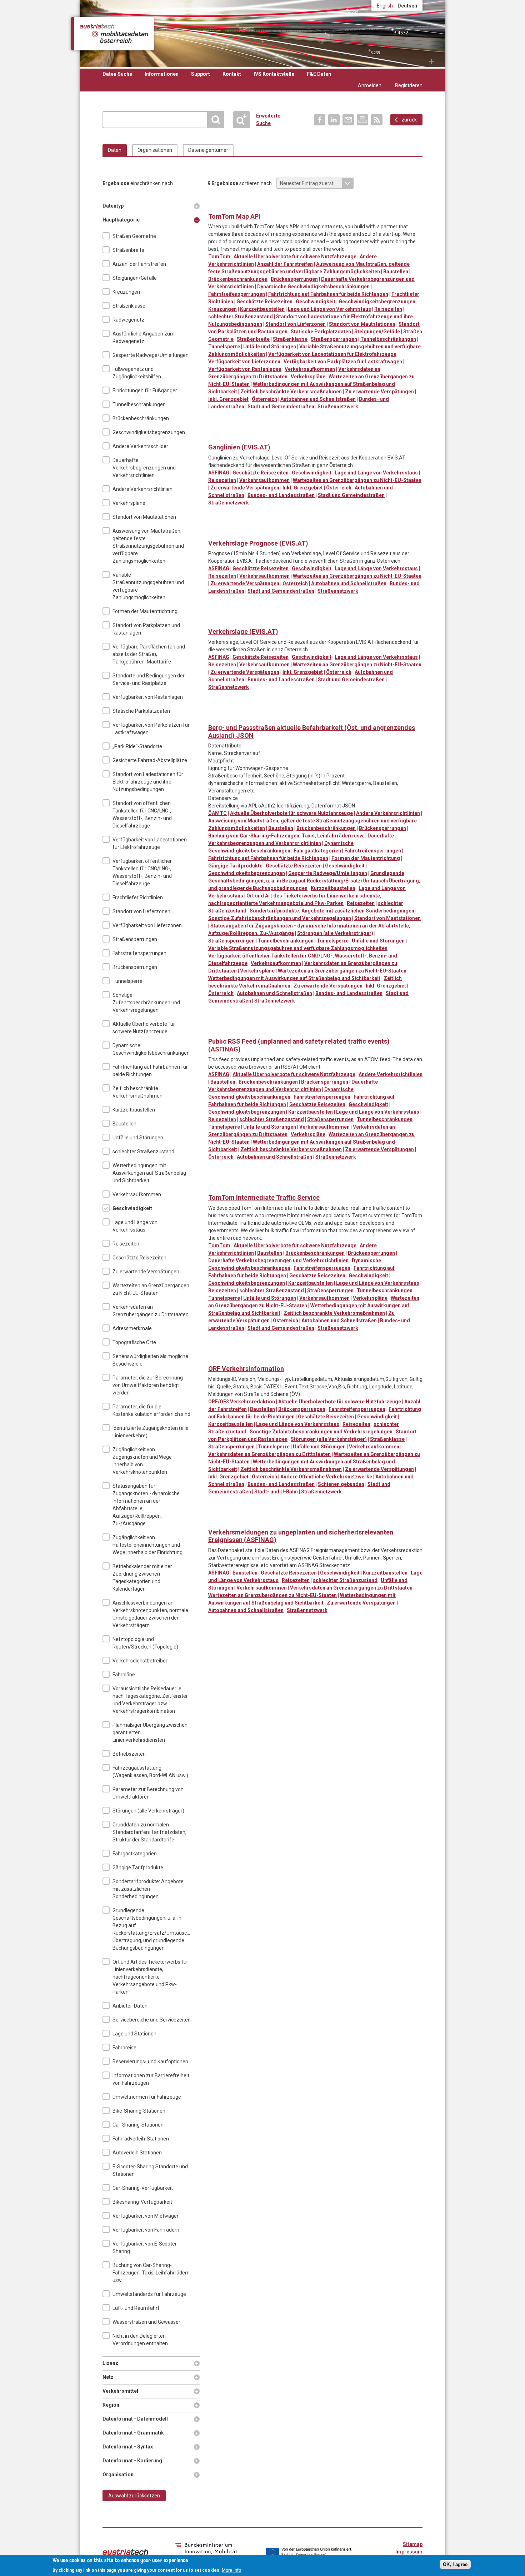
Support (201, 74)
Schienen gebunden (341, 1484)
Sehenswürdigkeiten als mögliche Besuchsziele (150, 1360)
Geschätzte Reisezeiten (139, 1258)
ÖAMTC (217, 813)
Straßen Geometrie (134, 236)
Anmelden (370, 85)
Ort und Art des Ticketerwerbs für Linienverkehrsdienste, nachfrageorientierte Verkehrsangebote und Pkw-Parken (150, 1977)
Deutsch (407, 6)
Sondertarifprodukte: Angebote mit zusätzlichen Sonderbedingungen (148, 1889)
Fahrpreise (124, 2048)
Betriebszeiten (129, 1754)
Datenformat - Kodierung (132, 2461)
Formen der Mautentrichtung (145, 611)
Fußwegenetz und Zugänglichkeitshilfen (137, 373)
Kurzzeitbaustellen (134, 1110)
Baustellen (124, 1124)
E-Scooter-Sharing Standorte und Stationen (150, 2170)
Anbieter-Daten (130, 2006)
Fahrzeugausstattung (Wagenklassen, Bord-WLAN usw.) (150, 1772)
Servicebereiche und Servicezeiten (152, 2020)
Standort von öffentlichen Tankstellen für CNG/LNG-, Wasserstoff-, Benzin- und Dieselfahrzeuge (142, 814)
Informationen (162, 74)
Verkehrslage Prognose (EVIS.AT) (258, 543)
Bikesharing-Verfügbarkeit (142, 2202)
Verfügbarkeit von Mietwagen (146, 2216)
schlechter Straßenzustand (143, 1152)
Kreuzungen (126, 292)
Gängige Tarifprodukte (138, 1868)
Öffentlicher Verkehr (287, 716)
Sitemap (413, 2544)
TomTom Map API (234, 216)
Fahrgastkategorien (135, 1854)
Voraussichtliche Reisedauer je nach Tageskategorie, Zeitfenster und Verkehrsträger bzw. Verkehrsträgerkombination (150, 1700)
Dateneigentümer (208, 150)
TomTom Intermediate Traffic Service (264, 1197)
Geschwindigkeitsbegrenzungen (149, 432)
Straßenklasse (129, 306)
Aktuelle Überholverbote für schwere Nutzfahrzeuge (144, 1028)
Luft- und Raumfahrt (136, 2308)
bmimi (206, 2551)
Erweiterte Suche (244, 120)
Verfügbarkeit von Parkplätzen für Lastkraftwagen (151, 729)
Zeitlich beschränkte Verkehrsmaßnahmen (137, 1092)
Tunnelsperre (127, 981)
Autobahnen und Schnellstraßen (318, 399)
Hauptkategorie (121, 220)
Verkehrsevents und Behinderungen (346, 205)
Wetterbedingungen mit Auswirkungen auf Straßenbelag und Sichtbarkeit (149, 1173)
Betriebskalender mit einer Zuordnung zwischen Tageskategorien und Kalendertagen (142, 1578)
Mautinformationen (287, 205)
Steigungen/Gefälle (135, 278)
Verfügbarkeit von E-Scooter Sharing (145, 2247)
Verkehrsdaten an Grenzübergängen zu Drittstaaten (151, 1311)
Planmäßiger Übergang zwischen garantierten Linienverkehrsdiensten (150, 1732)
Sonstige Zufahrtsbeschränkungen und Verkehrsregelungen (146, 1003)
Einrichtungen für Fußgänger (145, 391)
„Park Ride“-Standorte (137, 746)
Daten (115, 150)
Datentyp (114, 206)
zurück (409, 120)
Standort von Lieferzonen (141, 911)
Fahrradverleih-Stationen (141, 2139)
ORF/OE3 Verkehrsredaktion (242, 1402)
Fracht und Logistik (273, 205)
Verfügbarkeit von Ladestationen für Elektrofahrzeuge (150, 843)
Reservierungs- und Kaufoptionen (150, 2062)
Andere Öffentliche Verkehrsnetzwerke (326, 1477)
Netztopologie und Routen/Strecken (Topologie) (145, 1643)
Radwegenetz (128, 320)
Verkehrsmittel (120, 2391)
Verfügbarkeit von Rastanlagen (148, 697)
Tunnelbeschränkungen (139, 404)
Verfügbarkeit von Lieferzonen (147, 925)
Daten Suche (117, 74)
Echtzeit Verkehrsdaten (258, 205)
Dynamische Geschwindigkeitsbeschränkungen (151, 1049)
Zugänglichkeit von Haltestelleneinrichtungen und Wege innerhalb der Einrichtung (147, 1545)
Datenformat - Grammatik (133, 2433)
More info (231, 2570)
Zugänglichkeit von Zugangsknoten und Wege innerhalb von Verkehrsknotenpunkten (142, 1461)
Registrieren (409, 85)
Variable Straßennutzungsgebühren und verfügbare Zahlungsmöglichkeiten (148, 586)
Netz (114, 2377)
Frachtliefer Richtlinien (138, 897)
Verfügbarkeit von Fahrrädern (146, 2230)
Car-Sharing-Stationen (138, 2125)
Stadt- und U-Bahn (276, 1492)
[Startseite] (114, 34)
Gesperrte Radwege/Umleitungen (151, 355)
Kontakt (232, 74)
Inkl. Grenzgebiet (228, 399)
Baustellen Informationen (214, 205)
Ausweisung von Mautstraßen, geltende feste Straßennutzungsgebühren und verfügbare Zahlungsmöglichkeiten (148, 546)
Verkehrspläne (129, 503)
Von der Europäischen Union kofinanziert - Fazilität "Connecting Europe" (309, 2552)
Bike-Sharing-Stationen (139, 2111)
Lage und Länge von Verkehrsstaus (135, 1226)
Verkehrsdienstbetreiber (140, 1661)
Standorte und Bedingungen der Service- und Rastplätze (149, 679)
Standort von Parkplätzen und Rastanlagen (146, 629)
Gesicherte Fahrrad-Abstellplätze (150, 760)
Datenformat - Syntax (128, 2447)
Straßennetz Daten (317, 205)
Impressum (409, 2552)
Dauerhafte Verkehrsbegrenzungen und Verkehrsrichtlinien (144, 468)
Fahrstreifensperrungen (139, 953)
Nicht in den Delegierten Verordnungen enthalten (140, 2340)
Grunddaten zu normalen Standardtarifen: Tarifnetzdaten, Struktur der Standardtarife (149, 1832)
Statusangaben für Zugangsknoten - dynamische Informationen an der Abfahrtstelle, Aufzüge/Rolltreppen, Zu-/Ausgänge (146, 1505)
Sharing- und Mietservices (302, 716)
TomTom (219, 257)
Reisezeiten (126, 1244)
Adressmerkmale (132, 1328)
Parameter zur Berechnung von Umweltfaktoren (148, 1793)
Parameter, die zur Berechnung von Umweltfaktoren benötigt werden (148, 1385)
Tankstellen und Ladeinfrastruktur (331, 205)
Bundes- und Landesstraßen (281, 495)
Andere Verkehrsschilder (140, 446)
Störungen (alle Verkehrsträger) (148, 1811)
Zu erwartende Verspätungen (146, 1272)
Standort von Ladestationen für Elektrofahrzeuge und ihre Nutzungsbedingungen (148, 782)
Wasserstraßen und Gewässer (146, 2322)
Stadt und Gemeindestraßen (281, 407)
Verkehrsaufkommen (137, 1194)
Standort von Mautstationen (144, 517)
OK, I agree (455, 2564)
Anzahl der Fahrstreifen (139, 264)
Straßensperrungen (135, 939)
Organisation (118, 2475)
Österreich (264, 399)
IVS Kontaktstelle (274, 74)
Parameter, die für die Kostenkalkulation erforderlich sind (151, 1410)
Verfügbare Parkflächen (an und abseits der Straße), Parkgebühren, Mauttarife (149, 654)
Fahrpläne (124, 1675)
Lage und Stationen (134, 2034)
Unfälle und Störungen (138, 1138)
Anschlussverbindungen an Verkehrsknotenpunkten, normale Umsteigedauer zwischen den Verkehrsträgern (150, 1614)
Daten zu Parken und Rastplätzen (229, 205)
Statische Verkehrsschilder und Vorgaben (302, 205)
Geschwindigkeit (132, 1208)
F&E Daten (319, 74)
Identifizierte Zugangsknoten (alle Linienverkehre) (151, 1432)
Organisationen (155, 150)
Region (114, 2405)
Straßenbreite (128, 250)
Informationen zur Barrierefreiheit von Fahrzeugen (151, 2079)
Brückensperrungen (135, 967)
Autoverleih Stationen (137, 2153)
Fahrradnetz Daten (258, 716)
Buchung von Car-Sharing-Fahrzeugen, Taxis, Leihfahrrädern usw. (151, 2273)
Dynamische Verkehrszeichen (243, 205)
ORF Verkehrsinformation (246, 1369)
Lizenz (114, 2363)
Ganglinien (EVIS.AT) (239, 447)
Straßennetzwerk (338, 407)
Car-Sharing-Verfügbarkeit (143, 2188)
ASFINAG (219, 473)
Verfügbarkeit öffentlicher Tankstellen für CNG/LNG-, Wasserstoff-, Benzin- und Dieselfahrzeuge (142, 872)
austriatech (125, 2552)
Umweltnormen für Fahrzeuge (147, 2097)
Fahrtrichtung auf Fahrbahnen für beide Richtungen (150, 1071)
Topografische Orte (134, 1342)
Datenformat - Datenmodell (135, 2419)
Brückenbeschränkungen (141, 418)
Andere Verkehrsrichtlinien (142, 489)
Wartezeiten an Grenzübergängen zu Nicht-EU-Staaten (151, 1289)
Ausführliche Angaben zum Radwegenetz (144, 337)
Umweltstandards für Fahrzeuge (149, 2294)
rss (377, 120)
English (385, 6)
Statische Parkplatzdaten (141, 711)
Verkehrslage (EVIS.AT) (243, 631)
